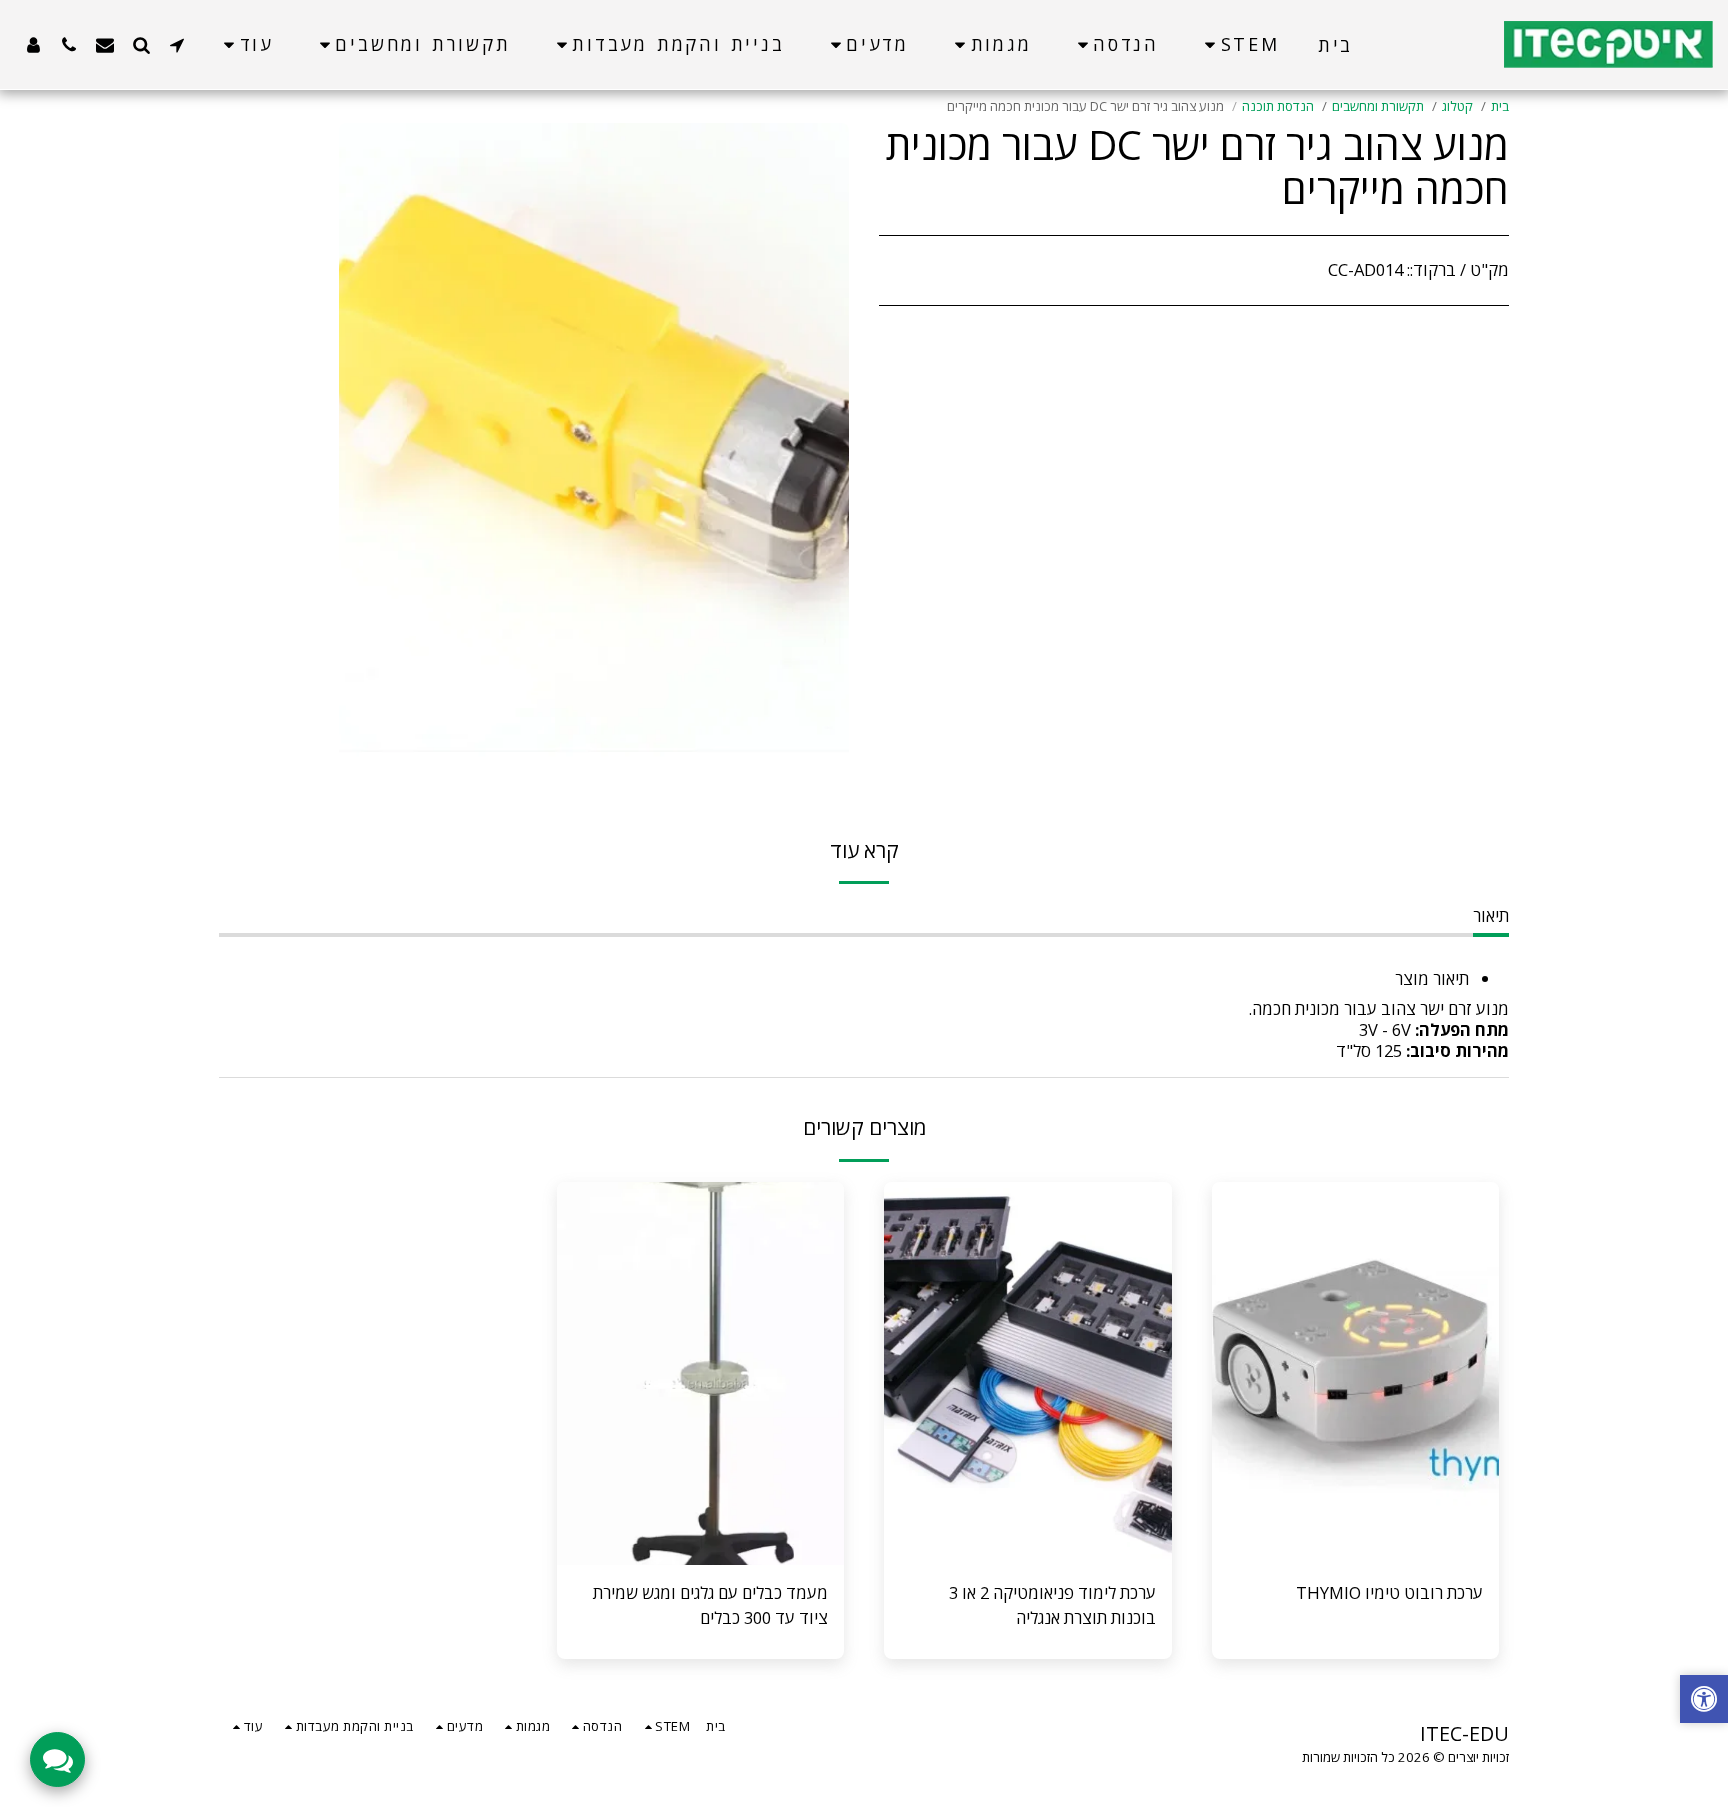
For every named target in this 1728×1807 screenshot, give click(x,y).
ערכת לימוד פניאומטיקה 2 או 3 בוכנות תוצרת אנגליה (1052, 1605)
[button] (177, 44)
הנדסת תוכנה (1278, 106)
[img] (1356, 1373)
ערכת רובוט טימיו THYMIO (1389, 1592)
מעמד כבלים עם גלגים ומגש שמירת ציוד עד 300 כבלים (710, 1605)
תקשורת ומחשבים (1378, 106)
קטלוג (1457, 106)
